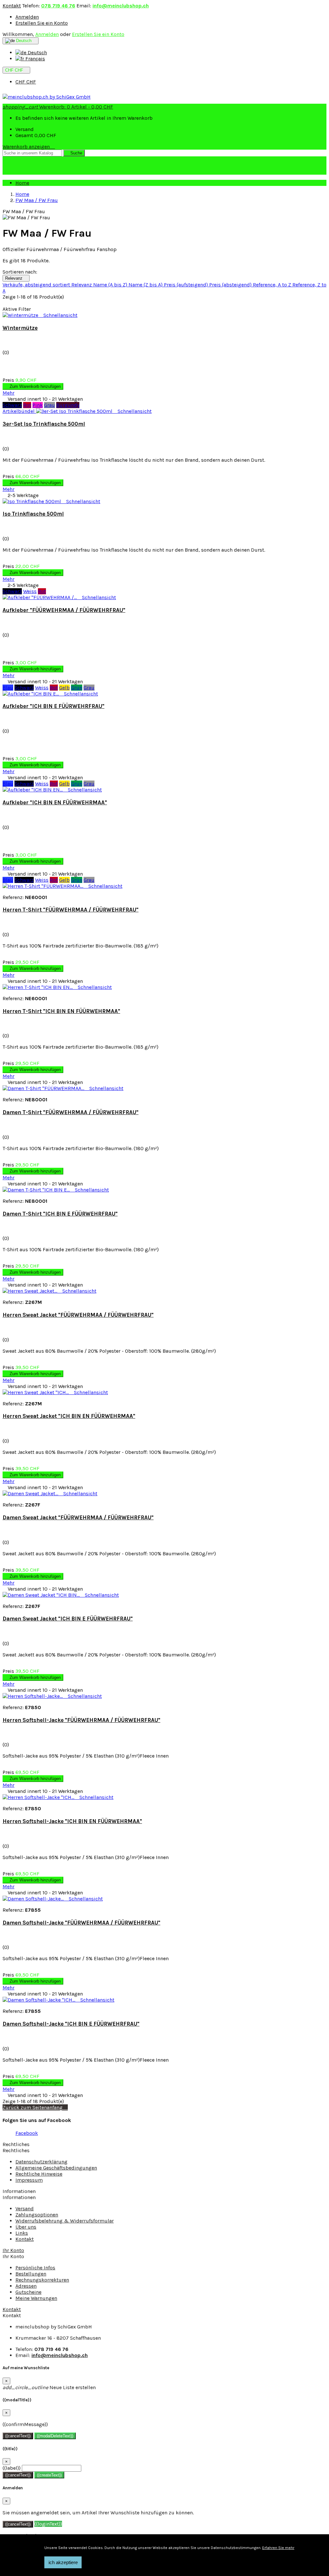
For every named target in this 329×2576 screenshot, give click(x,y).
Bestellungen (31, 2274)
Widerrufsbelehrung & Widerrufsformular (65, 2221)
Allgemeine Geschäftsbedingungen (56, 2168)
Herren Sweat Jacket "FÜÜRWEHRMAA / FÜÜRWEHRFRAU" (78, 1315)
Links (22, 2233)
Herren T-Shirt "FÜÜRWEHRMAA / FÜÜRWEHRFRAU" (71, 910)
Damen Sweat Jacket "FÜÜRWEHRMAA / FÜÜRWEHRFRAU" (78, 1517)
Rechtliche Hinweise (39, 2174)
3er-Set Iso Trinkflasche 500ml (44, 424)
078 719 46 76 (58, 6)
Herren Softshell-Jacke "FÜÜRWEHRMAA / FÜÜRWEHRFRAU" (81, 1720)
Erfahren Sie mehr (278, 2548)
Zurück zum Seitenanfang (35, 2107)
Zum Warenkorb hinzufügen (33, 386)
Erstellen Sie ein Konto (42, 23)
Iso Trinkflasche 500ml (33, 514)
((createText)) (49, 2475)
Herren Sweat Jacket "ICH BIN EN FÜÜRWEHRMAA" (69, 1416)
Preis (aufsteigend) (187, 285)
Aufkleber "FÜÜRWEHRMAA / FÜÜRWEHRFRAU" (64, 610)
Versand (25, 2209)
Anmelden (27, 17)
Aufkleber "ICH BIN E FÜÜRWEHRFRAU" (53, 706)
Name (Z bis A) (146, 285)
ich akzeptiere (63, 2562)
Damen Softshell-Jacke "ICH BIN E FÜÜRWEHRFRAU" (71, 2024)
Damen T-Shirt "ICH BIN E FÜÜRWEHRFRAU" (60, 1214)
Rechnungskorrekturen (42, 2280)
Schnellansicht (58, 315)
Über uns (26, 2227)
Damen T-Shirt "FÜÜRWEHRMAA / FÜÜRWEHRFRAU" (71, 1112)
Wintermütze (20, 328)
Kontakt (12, 6)
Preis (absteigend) (231, 285)
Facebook (27, 2133)
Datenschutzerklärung (41, 2162)
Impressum (29, 2180)
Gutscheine (28, 2292)
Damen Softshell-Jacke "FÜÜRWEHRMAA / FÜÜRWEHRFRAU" (81, 1923)
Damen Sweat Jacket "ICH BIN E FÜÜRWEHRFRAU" (68, 1619)
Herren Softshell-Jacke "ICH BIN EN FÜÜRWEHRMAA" (72, 1821)
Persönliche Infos (35, 2268)
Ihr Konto (13, 2250)
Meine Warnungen (36, 2298)
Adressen (26, 2286)
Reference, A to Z (273, 285)
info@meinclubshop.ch (121, 6)
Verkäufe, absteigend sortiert (37, 285)
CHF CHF (26, 82)
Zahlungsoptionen (37, 2215)
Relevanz (16, 278)
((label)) (12, 2468)
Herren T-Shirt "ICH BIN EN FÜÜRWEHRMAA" (61, 1011)
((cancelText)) (18, 2436)
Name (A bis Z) (111, 285)
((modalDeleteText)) (55, 2436)
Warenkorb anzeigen (29, 147)
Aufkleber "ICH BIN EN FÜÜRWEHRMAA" (55, 802)
